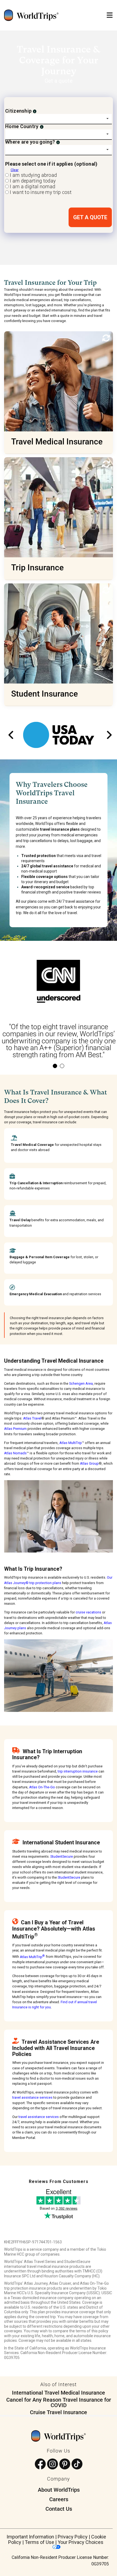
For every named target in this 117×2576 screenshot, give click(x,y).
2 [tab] (62, 1066)
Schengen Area (81, 1383)
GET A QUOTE (90, 217)
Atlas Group (89, 1463)
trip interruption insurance (78, 1771)
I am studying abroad (33, 175)
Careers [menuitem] (59, 2499)
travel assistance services (32, 2097)
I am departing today (32, 181)
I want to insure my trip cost (40, 192)
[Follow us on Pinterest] (65, 2464)
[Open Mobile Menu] (110, 15)
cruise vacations (88, 1612)
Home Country (22, 126)
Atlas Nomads (15, 1453)
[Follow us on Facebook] (40, 2464)
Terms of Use (39, 2542)
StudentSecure (62, 1856)
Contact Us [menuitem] (59, 2509)
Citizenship (18, 111)
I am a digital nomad (32, 186)
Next (107, 735)
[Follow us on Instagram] (53, 2464)
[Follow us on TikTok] (77, 2464)
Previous (10, 735)
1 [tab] (55, 1066)
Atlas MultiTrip (71, 1443)
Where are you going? (30, 142)
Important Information (30, 2537)
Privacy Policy (73, 2537)
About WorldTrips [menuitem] (59, 2490)
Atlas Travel (32, 1418)
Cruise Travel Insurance (59, 2412)
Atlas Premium (15, 1429)
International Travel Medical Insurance (59, 2393)
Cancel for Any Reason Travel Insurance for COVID (59, 2402)
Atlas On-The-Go (42, 1787)
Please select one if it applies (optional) (51, 164)
